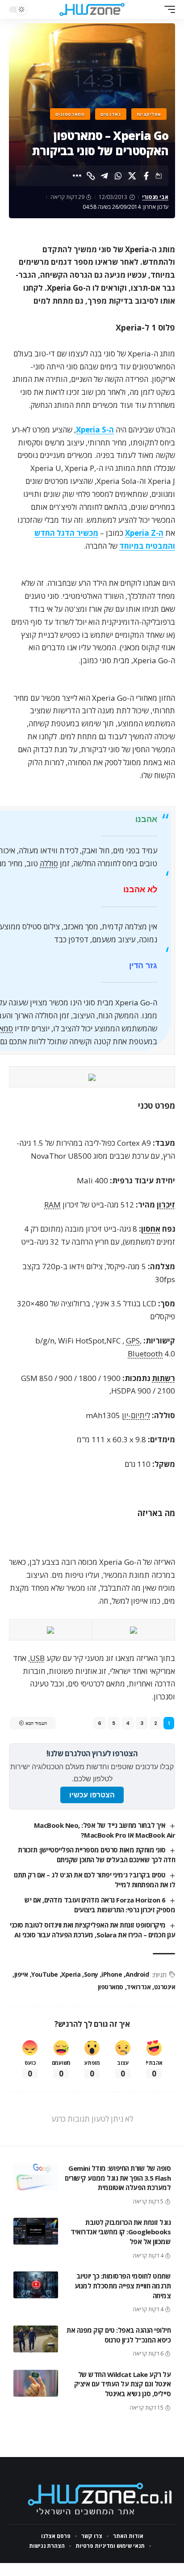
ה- (95, 430)
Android (137, 1974)
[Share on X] (132, 176)
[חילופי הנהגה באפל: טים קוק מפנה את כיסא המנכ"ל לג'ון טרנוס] (36, 2339)
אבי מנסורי (155, 197)
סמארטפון (111, 1987)
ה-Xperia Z (144, 533)
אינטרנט (165, 1987)
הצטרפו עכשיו (92, 1795)
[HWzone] (92, 9)
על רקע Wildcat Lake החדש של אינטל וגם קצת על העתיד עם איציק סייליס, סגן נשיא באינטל (123, 2384)
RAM (52, 1205)
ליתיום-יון (136, 1415)
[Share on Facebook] (146, 176)
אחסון (151, 1229)
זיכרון (166, 1205)
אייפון (21, 1974)
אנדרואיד (138, 1987)
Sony (91, 1974)
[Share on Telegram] (105, 176)
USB (37, 1658)
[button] (167, 9)
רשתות (163, 1378)
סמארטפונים (70, 114)
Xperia (71, 1974)
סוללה (49, 863)
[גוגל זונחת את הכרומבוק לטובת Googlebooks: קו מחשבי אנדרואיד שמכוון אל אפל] (36, 2231)
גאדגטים (111, 114)
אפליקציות (149, 114)
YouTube (45, 1974)
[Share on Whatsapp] (118, 176)
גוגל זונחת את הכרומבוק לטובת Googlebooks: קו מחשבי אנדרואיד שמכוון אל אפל (121, 2232)
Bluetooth (145, 1354)
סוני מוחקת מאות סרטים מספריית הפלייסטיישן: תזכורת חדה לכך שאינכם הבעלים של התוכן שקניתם (96, 1855)
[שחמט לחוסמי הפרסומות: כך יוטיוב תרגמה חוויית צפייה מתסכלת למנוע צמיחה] (36, 2285)
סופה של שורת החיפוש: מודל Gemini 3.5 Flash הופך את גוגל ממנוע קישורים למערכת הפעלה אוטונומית (118, 2178)
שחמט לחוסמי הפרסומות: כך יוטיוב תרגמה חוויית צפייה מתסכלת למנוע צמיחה (123, 2286)
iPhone (112, 1974)
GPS (133, 1341)
